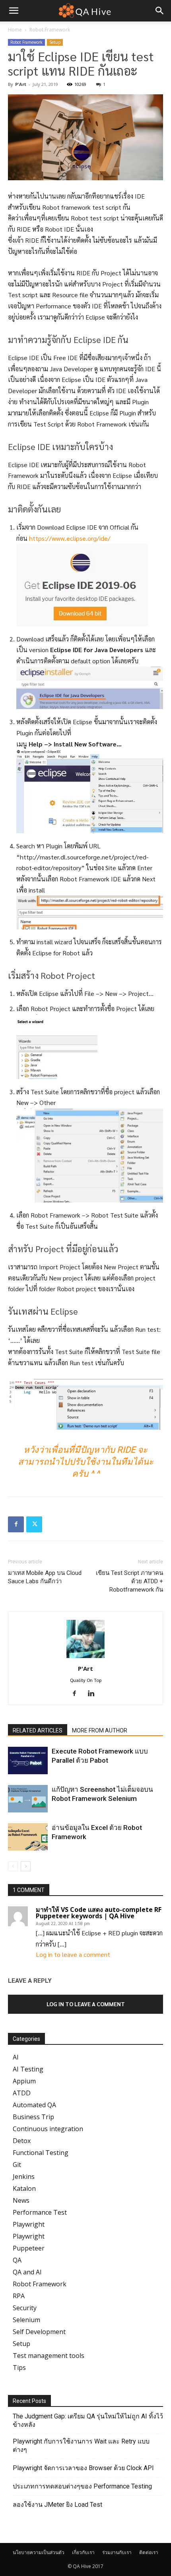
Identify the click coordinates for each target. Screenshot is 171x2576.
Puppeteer (29, 2248)
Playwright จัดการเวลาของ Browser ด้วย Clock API (83, 2468)
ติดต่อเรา (149, 2552)
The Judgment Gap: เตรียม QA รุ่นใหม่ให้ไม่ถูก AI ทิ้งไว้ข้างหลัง (88, 2420)
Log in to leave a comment (73, 1954)
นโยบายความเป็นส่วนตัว (39, 2552)
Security (25, 2308)
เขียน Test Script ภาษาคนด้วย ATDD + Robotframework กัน (129, 1581)
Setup (55, 42)
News (21, 2200)
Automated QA (34, 2105)
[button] (14, 11)
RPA (19, 2296)
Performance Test (40, 2212)
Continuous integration (48, 2129)
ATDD (22, 2093)
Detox (22, 2141)
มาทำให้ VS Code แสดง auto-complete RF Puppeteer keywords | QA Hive (99, 1913)
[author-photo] (85, 1657)
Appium (24, 2081)
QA (17, 2260)
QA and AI (27, 2272)
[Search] (160, 11)
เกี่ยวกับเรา (83, 2552)
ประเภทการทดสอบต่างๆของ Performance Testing (82, 2486)
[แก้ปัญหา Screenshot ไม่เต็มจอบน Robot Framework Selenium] (28, 1799)
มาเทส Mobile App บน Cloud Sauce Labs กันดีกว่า (45, 1577)
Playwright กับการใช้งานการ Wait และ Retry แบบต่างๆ (81, 2445)
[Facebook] (16, 1524)
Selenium (26, 2320)
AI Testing (28, 2069)
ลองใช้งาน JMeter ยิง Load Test (57, 2505)
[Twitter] (34, 1524)
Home (15, 30)
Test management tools (49, 2356)
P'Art (21, 84)
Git (17, 2165)
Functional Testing (41, 2153)
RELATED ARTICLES (38, 1730)
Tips (19, 2368)
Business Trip (33, 2117)
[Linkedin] (94, 1693)
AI (16, 2057)
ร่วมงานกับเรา (117, 2552)
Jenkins (24, 2177)
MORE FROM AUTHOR (100, 1730)
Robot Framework (50, 30)
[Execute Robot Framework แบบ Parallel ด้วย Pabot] (28, 1761)
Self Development (39, 2332)
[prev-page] (13, 1866)
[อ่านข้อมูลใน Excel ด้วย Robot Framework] (28, 1837)
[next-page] (26, 1866)
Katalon (24, 2188)
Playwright (29, 2224)
